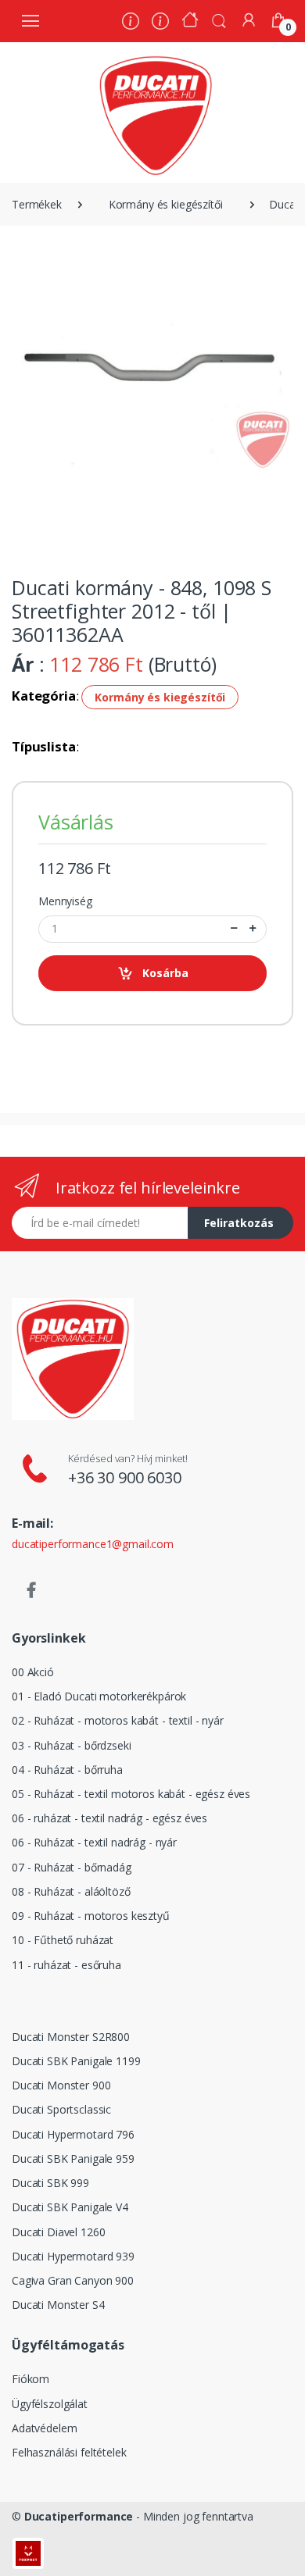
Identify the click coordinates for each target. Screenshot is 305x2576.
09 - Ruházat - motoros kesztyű (91, 1916)
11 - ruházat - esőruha (66, 1965)
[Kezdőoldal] (190, 21)
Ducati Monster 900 (61, 2085)
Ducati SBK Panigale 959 (73, 2159)
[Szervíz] (160, 23)
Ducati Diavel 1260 (58, 2232)
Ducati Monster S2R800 (71, 2037)
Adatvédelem (44, 2428)
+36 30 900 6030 (125, 1477)
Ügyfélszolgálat (50, 2404)
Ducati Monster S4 (58, 2305)
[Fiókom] (249, 20)
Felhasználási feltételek (69, 2452)
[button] (219, 20)
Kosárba (165, 973)
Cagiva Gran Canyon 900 (73, 2280)
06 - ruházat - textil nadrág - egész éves (109, 1818)
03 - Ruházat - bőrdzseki (72, 1745)
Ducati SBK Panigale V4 (70, 2207)
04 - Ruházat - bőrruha (67, 1770)
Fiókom (30, 2379)
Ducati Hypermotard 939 (73, 2256)
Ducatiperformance (79, 2516)
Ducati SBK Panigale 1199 (76, 2061)
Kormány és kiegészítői (166, 204)
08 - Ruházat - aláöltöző (71, 1891)
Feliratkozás (239, 1223)
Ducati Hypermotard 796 (73, 2134)
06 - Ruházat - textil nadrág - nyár (94, 1842)
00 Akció (33, 1672)
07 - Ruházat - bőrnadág (72, 1867)
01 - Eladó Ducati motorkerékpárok (99, 1696)
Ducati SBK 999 (50, 2183)
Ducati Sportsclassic (61, 2109)
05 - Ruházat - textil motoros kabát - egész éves (131, 1794)
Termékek (37, 204)
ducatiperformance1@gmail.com (93, 1544)
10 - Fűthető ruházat (63, 1940)
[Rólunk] (131, 23)
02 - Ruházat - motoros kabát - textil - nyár (118, 1720)
